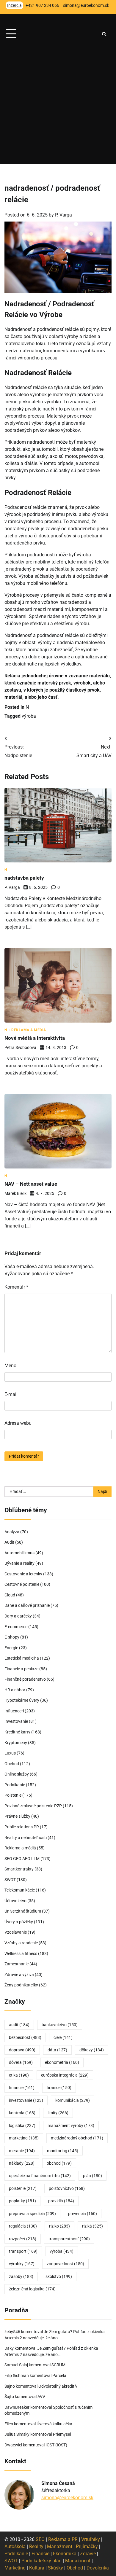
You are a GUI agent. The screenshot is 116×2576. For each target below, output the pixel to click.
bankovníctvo (60, 2025)
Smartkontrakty (19, 1869)
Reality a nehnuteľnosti (26, 1838)
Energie (11, 1648)
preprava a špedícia (32, 2214)
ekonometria (62, 2062)
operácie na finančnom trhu (40, 2176)
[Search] (104, 34)
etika (19, 2075)
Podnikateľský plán (41, 2561)
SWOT (10, 1880)
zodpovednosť (65, 2264)
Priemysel (62, 2434)
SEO (40, 2539)
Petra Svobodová (20, 1047)
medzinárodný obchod (77, 2138)
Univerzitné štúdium (23, 1911)
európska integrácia (65, 2075)
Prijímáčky (87, 2546)
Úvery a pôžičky (19, 1922)
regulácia (23, 2226)
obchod (59, 2163)
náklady (22, 2163)
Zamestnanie (17, 1964)
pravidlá (61, 2201)
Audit (9, 1542)
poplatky (22, 2201)
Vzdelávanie (16, 1932)
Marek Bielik (15, 1193)
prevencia (83, 2214)
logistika (22, 2126)
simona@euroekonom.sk (67, 2498)
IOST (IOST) (56, 2445)
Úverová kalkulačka (54, 2424)
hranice (59, 2088)
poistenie (23, 2188)
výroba (29, 716)
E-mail (11, 1394)
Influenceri (14, 1711)
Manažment (60, 2546)
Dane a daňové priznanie (27, 1605)
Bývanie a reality (19, 1563)
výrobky (22, 2264)
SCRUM (58, 2365)
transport (23, 2251)
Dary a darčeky (18, 1616)
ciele (63, 2037)
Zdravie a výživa (19, 1975)
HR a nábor (15, 1690)
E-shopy (12, 1637)
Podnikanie (15, 1785)
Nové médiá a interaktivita (35, 1038)
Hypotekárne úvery (22, 1700)
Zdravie (88, 2554)
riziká (93, 2226)
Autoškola (15, 2546)
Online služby (17, 1774)
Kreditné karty (17, 1732)
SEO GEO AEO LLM (22, 1859)
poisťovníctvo (67, 2188)
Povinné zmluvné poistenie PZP (33, 1806)
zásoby (21, 2276)
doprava (22, 2050)
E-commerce (16, 1627)
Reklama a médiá (29, 1030)
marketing (24, 2138)
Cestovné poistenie (22, 1584)
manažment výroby (71, 2126)
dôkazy (92, 2050)
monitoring (63, 2151)
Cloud (10, 1595)
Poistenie (13, 1795)
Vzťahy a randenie (21, 1943)
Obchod (12, 1764)
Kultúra (37, 2568)
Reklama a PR (63, 2539)
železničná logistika (32, 2289)
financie (22, 2088)
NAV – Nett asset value (31, 1184)
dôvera (21, 2062)
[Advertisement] (58, 106)
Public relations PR (22, 1827)
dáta (57, 2050)
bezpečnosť (25, 2037)
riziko (59, 2226)
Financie (40, 2554)
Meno (10, 1366)
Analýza (12, 1532)
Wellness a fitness (21, 1954)
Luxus (10, 1753)
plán (93, 2176)
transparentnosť (69, 2239)
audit (19, 2025)
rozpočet (23, 2239)
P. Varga (64, 215)
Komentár (16, 1287)
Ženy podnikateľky (21, 1985)
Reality (36, 2546)
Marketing (15, 2568)
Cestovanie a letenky (23, 1574)
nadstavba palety (24, 878)
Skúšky (55, 2568)
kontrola (22, 2113)
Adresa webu (18, 1423)
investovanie (26, 2100)
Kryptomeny (16, 1743)
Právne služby (17, 1816)
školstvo (59, 2276)
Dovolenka (98, 2568)
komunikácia (73, 2100)
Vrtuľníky (91, 2539)
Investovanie (16, 1721)
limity (58, 2113)
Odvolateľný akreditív (58, 2386)
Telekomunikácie (20, 1890)
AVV (42, 2397)
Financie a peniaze (21, 1669)
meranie (22, 2151)
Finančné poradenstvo (25, 1679)
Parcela (59, 2376)
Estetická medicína (22, 1658)
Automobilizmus (19, 1553)
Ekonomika (65, 2554)
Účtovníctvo (15, 1901)
